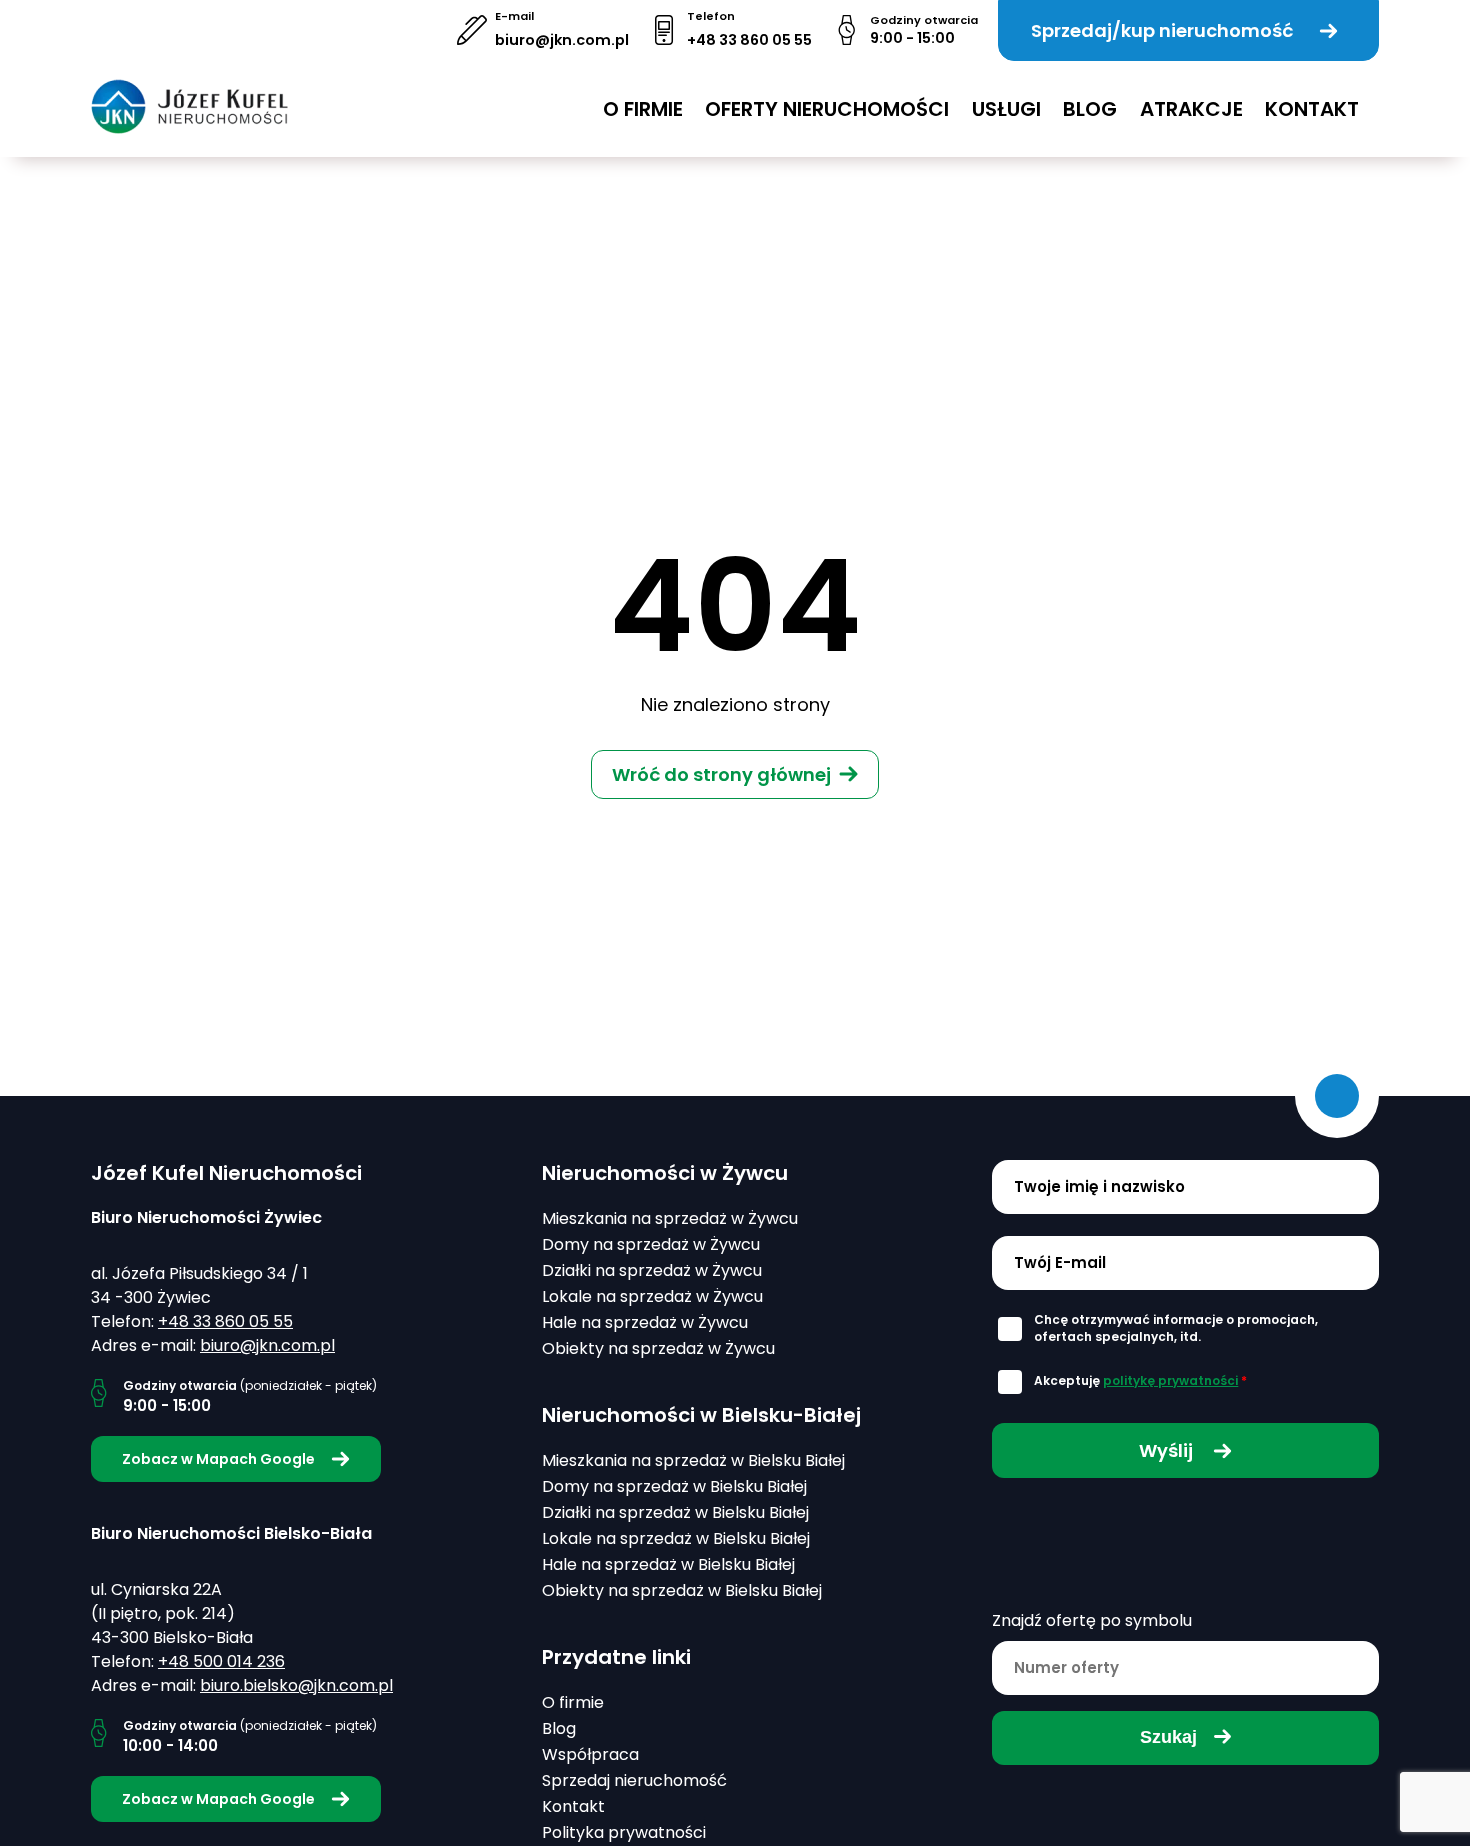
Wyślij (1168, 1450)
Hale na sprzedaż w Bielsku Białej (668, 1564)
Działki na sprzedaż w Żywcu (652, 1270)
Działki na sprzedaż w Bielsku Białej (675, 1512)
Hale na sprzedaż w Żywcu (645, 1322)
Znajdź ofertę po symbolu (1092, 1620)
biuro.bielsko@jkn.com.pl (296, 1685)
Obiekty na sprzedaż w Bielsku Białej (682, 1590)
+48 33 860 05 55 (749, 40)
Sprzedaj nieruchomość (634, 1780)
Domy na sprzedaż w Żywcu (651, 1244)
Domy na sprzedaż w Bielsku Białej (674, 1486)
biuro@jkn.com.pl (562, 40)
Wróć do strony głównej (721, 774)
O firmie (643, 109)
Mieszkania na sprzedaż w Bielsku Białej (693, 1460)
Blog (1090, 109)
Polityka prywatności (624, 1832)
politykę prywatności (1170, 1380)
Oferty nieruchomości (827, 109)
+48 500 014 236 (221, 1661)
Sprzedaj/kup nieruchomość (1162, 30)
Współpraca (590, 1754)
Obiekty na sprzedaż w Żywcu (658, 1348)
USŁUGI (1006, 109)
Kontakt (1312, 109)
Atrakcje (1191, 109)
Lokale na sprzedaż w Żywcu (652, 1296)
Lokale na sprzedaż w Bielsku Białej (676, 1538)
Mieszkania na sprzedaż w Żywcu (670, 1218)
